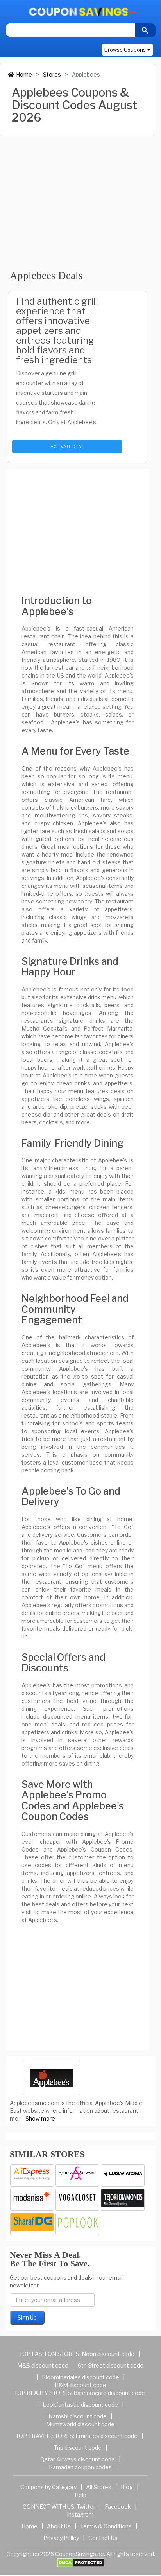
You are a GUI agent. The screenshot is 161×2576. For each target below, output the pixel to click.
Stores (52, 74)
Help (80, 2495)
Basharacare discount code (109, 2393)
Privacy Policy (61, 2538)
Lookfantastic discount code (80, 2405)
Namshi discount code (78, 2416)
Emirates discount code (106, 2436)
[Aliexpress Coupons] (32, 2175)
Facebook (118, 2507)
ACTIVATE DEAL (67, 446)
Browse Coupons (125, 50)
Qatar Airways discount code (78, 2459)
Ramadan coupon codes (80, 2467)
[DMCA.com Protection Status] (81, 2562)
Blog (127, 2487)
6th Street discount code (111, 2365)
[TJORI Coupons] (123, 2200)
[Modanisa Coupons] (32, 2200)
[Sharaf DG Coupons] (32, 2224)
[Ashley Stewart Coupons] (77, 2175)
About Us (59, 2526)
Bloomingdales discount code (80, 2377)
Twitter (86, 2507)
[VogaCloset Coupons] (77, 2200)
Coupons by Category (48, 2487)
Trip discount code (78, 2448)
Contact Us (103, 2538)
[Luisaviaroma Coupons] (123, 2175)
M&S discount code (43, 2365)
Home (24, 74)
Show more (40, 2118)
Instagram (80, 2514)
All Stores (99, 2487)
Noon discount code (108, 2354)
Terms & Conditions (106, 2526)
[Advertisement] (78, 198)
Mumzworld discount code (80, 2424)
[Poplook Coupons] (77, 2224)
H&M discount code (80, 2385)
